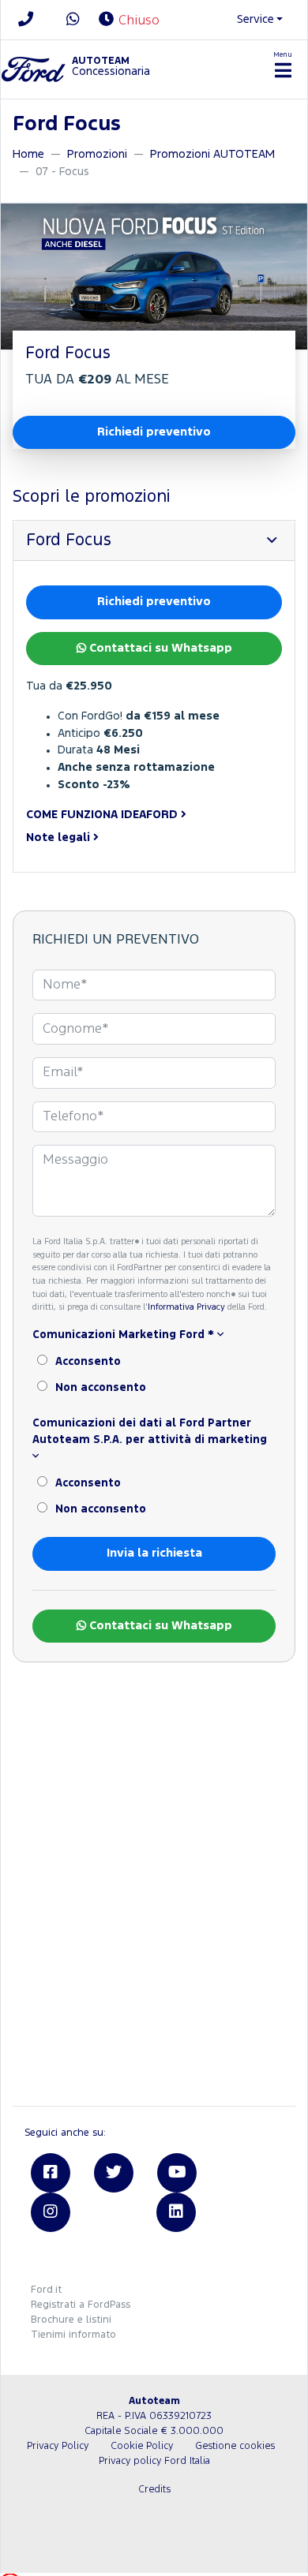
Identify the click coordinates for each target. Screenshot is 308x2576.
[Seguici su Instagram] (51, 2212)
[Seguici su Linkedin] (176, 2212)
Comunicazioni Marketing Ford (123, 1335)
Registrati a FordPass (81, 2305)
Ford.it (46, 2290)
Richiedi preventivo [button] (154, 432)
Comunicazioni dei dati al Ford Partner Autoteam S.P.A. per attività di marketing (150, 1432)
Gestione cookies (235, 2446)
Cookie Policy (142, 2446)
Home (28, 154)
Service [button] (255, 19)
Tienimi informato (73, 2335)
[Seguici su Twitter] (114, 2173)
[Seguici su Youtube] (177, 2173)
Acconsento (88, 1362)
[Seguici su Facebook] (51, 2173)
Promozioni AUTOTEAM (212, 154)
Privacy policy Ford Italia (154, 2461)
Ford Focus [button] (69, 540)
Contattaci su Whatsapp (159, 648)
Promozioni (97, 154)
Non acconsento (101, 1388)
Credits (154, 2490)
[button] (154, 815)
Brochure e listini (71, 2320)
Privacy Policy (58, 2446)
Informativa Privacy (186, 1307)
